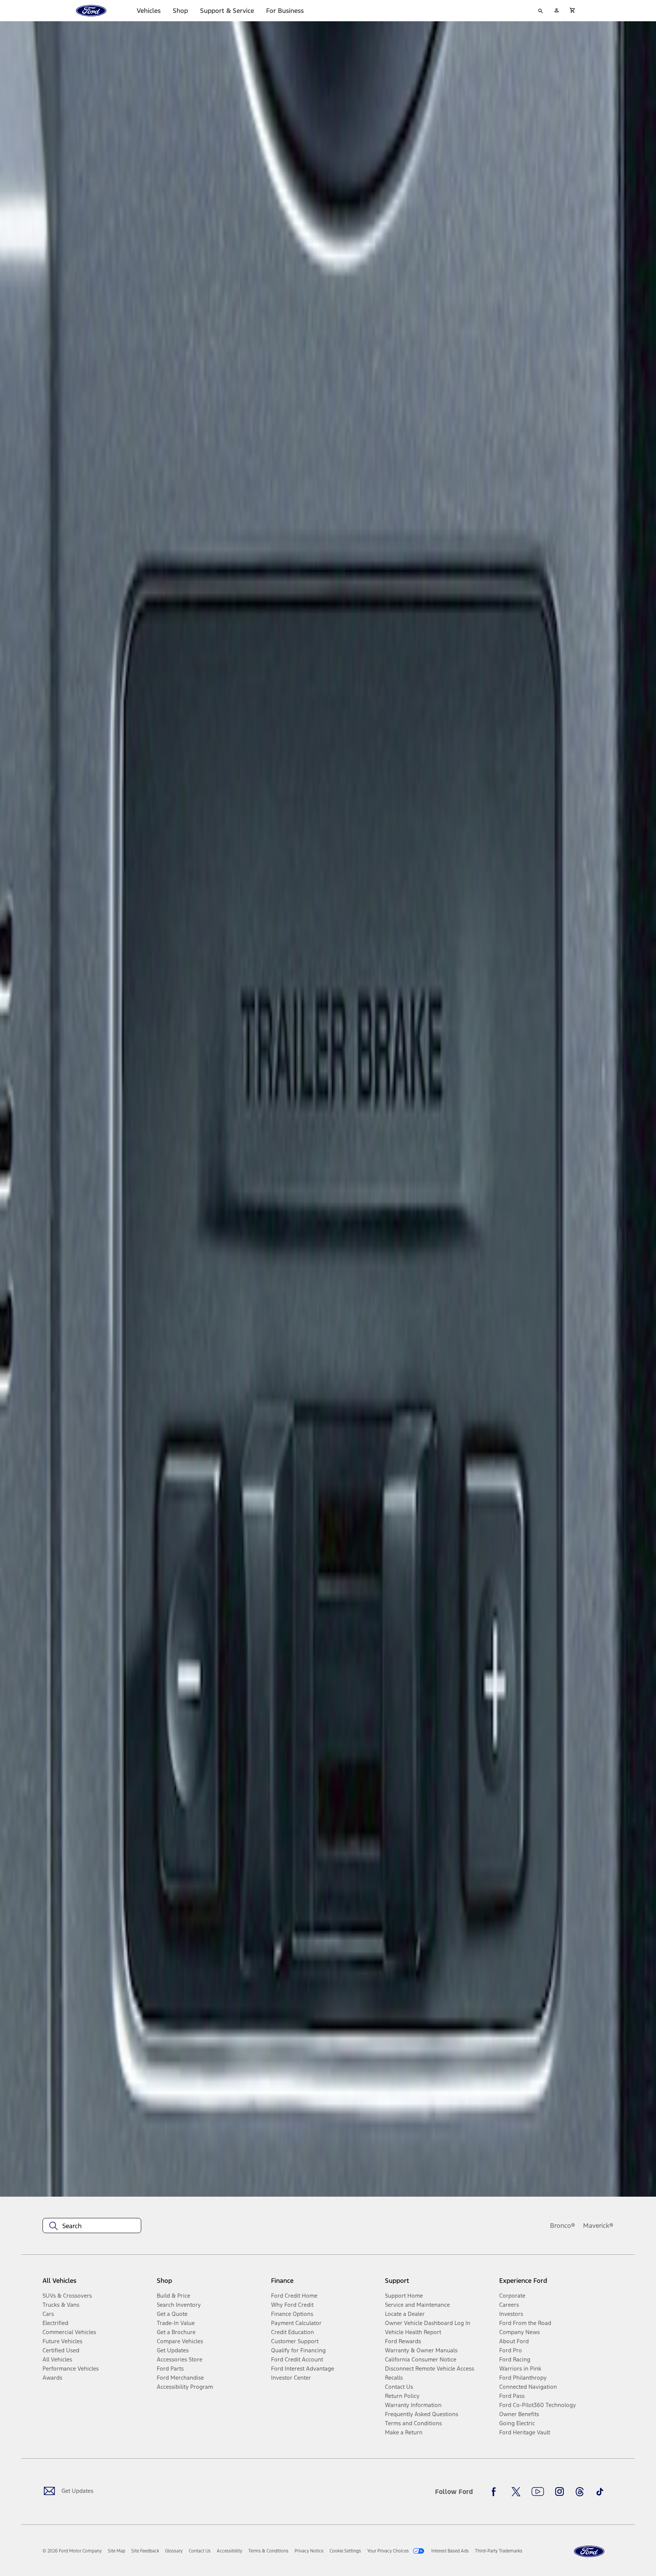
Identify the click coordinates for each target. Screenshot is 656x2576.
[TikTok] (600, 2492)
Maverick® (598, 2226)
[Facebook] (496, 2492)
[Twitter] (516, 2492)
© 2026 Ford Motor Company (72, 2551)
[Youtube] (538, 2492)
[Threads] (580, 2492)
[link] (117, 2551)
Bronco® (563, 2226)
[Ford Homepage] (589, 2552)
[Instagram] (560, 2492)
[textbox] (92, 2226)
